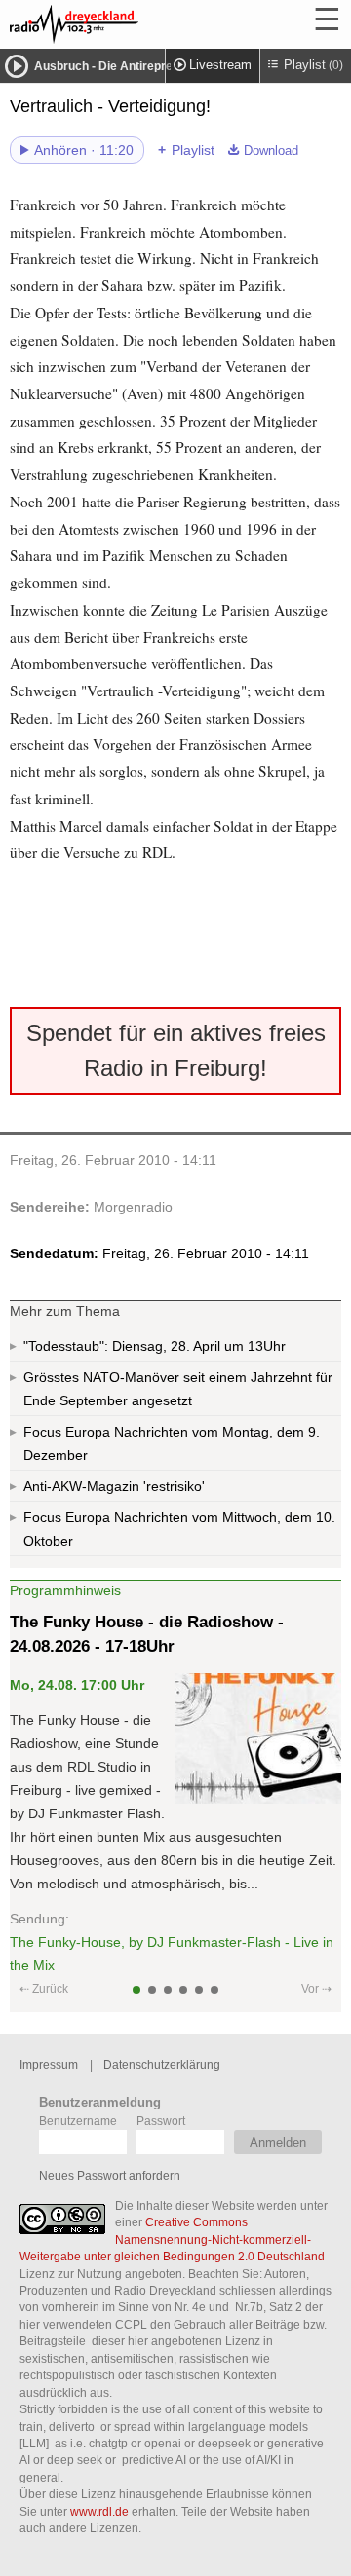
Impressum (49, 2064)
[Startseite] (127, 24)
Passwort (161, 2121)
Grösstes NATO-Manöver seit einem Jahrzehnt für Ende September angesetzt (178, 1389)
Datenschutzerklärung (162, 2064)
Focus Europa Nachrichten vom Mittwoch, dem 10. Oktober (179, 1529)
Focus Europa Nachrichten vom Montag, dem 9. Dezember (172, 1443)
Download (271, 151)
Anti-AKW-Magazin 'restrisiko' (114, 1486)
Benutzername (78, 2121)
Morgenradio (133, 1207)
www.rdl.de (99, 2511)
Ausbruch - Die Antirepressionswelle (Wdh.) (155, 66)
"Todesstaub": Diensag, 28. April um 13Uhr (155, 1346)
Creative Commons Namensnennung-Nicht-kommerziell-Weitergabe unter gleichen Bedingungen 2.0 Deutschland (172, 2239)
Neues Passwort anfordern (110, 2175)
